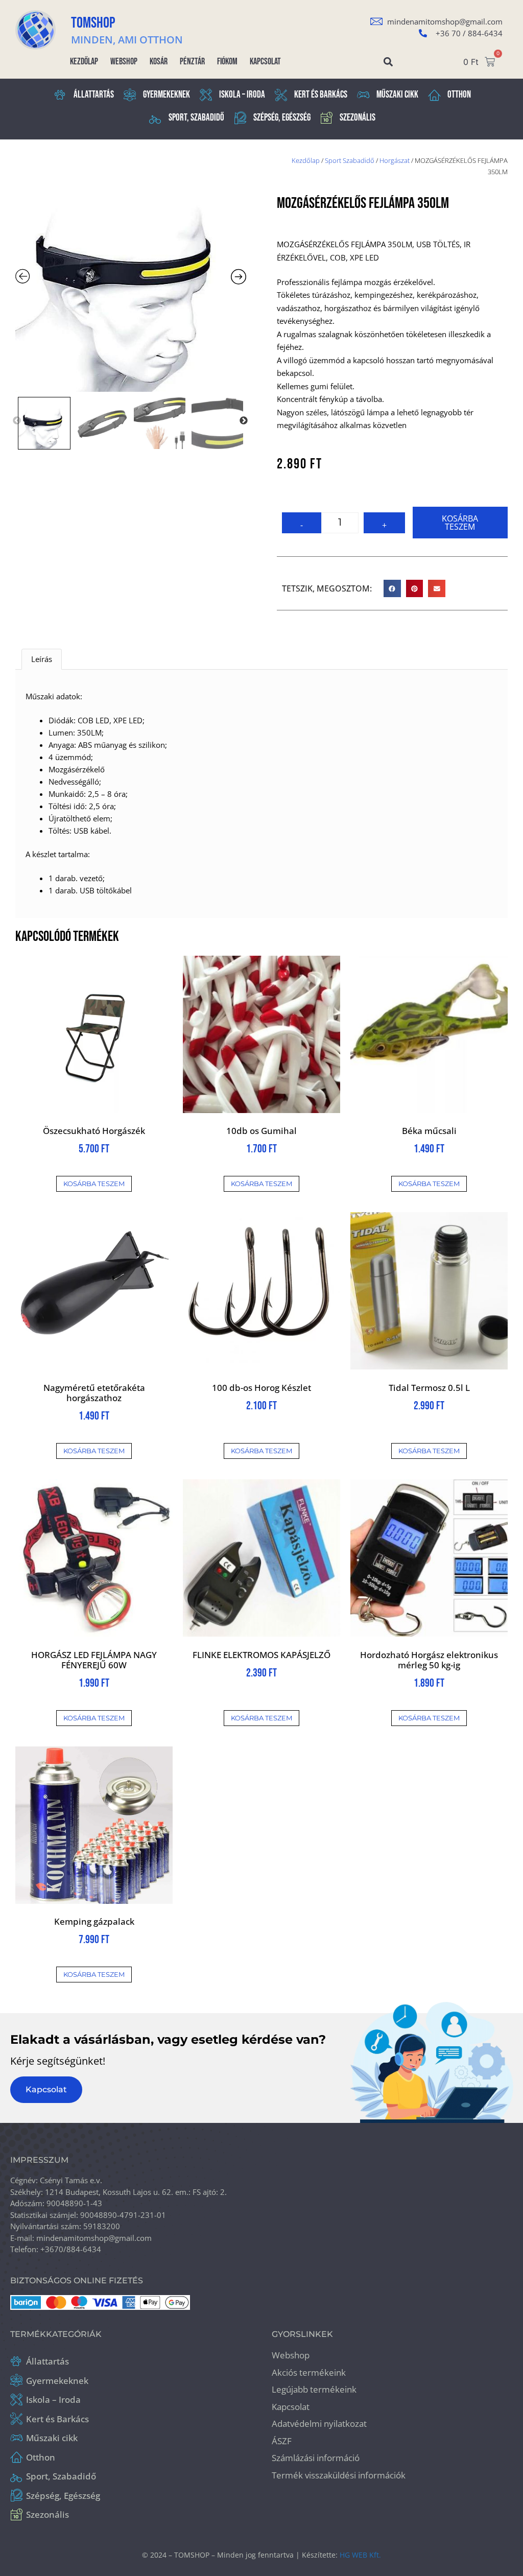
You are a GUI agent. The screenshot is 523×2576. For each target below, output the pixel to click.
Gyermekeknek (167, 95)
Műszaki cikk (397, 95)
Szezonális (358, 118)
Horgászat (395, 160)
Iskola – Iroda (242, 95)
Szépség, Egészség (282, 118)
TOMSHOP (93, 23)
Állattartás (94, 95)
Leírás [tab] (42, 659)
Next (244, 421)
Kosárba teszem (460, 523)
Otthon (459, 95)
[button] (388, 62)
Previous (17, 421)
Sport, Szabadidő (196, 118)
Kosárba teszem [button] (94, 1184)
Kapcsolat (265, 62)
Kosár (159, 62)
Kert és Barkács (321, 95)
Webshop (124, 62)
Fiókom (227, 62)
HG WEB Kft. (360, 2555)
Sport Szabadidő (350, 160)
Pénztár (192, 62)
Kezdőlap (84, 62)
